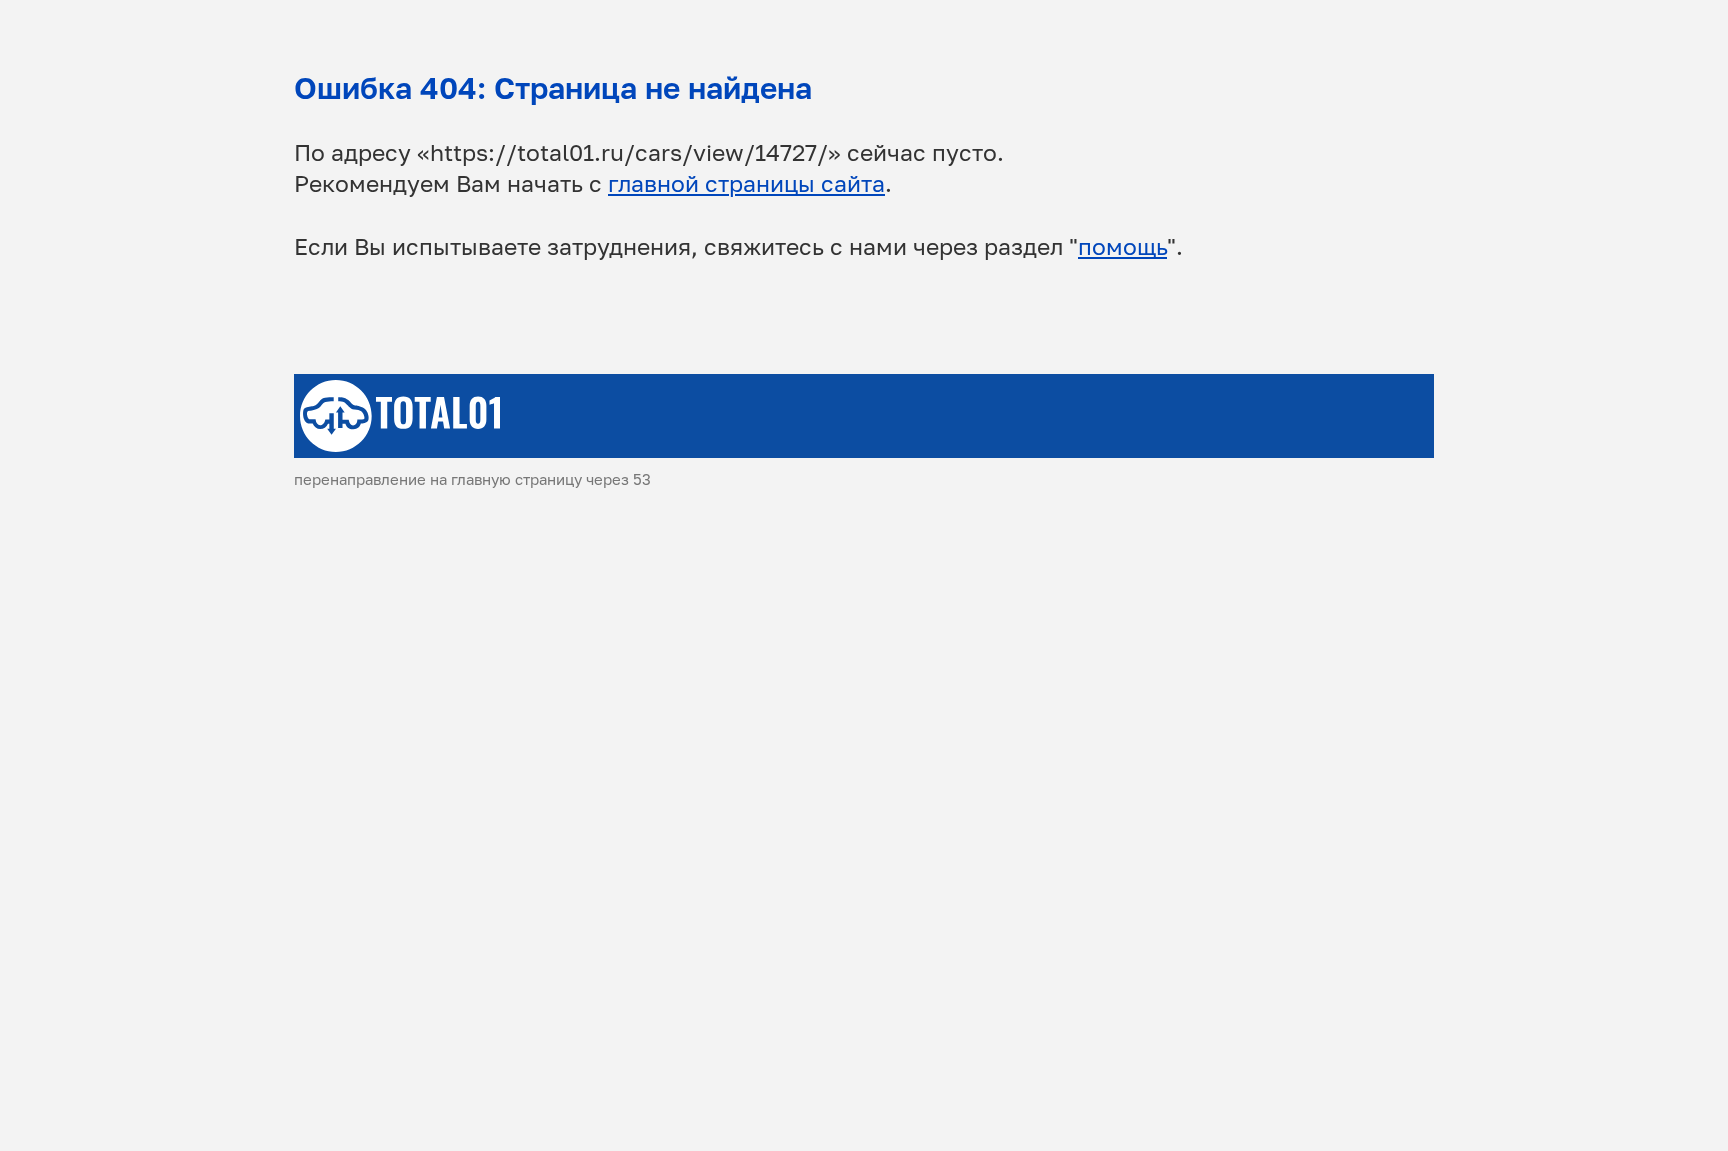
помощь (1122, 246)
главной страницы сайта (746, 183)
